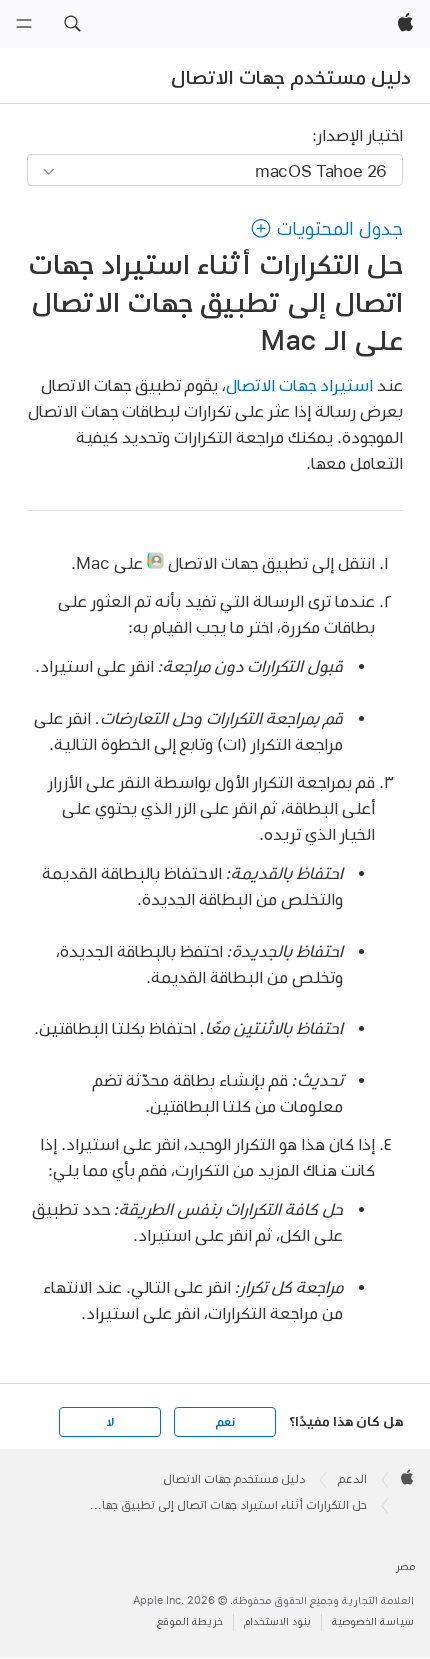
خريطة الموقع (190, 1621)
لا (110, 1422)
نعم (225, 1422)
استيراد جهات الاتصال (299, 384)
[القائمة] (24, 24)
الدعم (352, 1479)
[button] (72, 24)
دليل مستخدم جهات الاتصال (291, 77)
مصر (405, 1566)
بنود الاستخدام (277, 1621)
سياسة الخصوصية (373, 1621)
